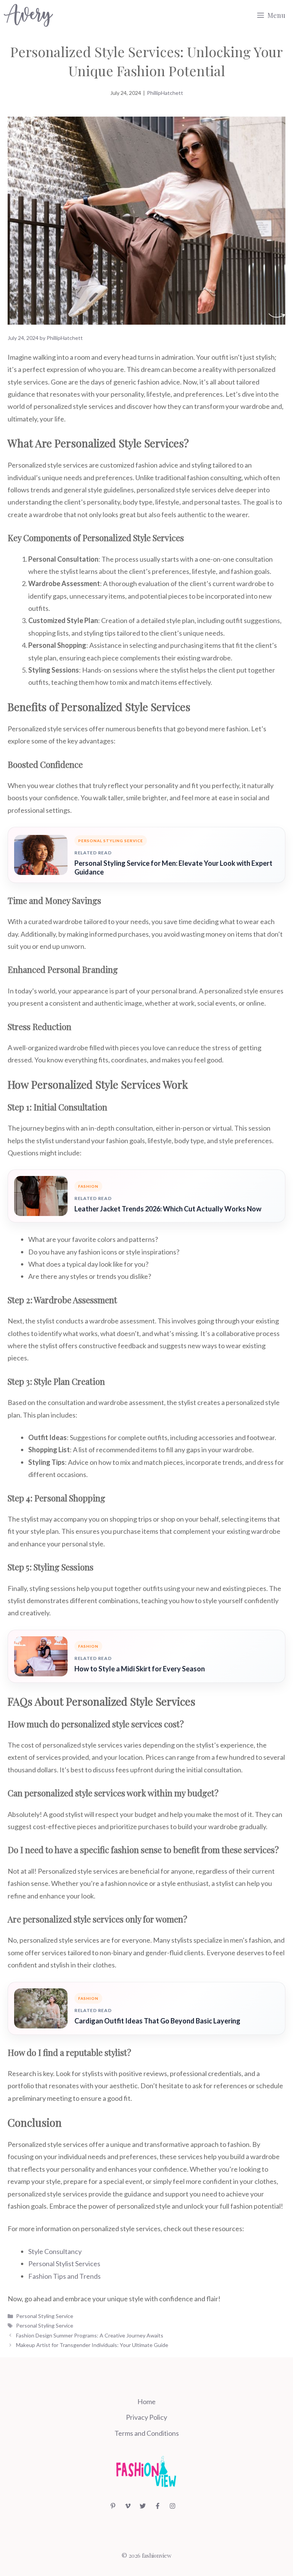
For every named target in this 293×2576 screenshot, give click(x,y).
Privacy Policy (146, 2417)
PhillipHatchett (165, 93)
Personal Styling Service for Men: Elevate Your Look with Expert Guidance (173, 867)
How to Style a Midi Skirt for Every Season (140, 1669)
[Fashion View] (28, 15)
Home (146, 2401)
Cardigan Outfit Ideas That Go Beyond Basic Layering (157, 2021)
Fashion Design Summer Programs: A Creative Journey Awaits (90, 2335)
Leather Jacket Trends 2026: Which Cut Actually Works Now (168, 1209)
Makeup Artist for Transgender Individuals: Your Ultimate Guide (92, 2345)
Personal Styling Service (45, 2316)
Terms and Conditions (147, 2433)
